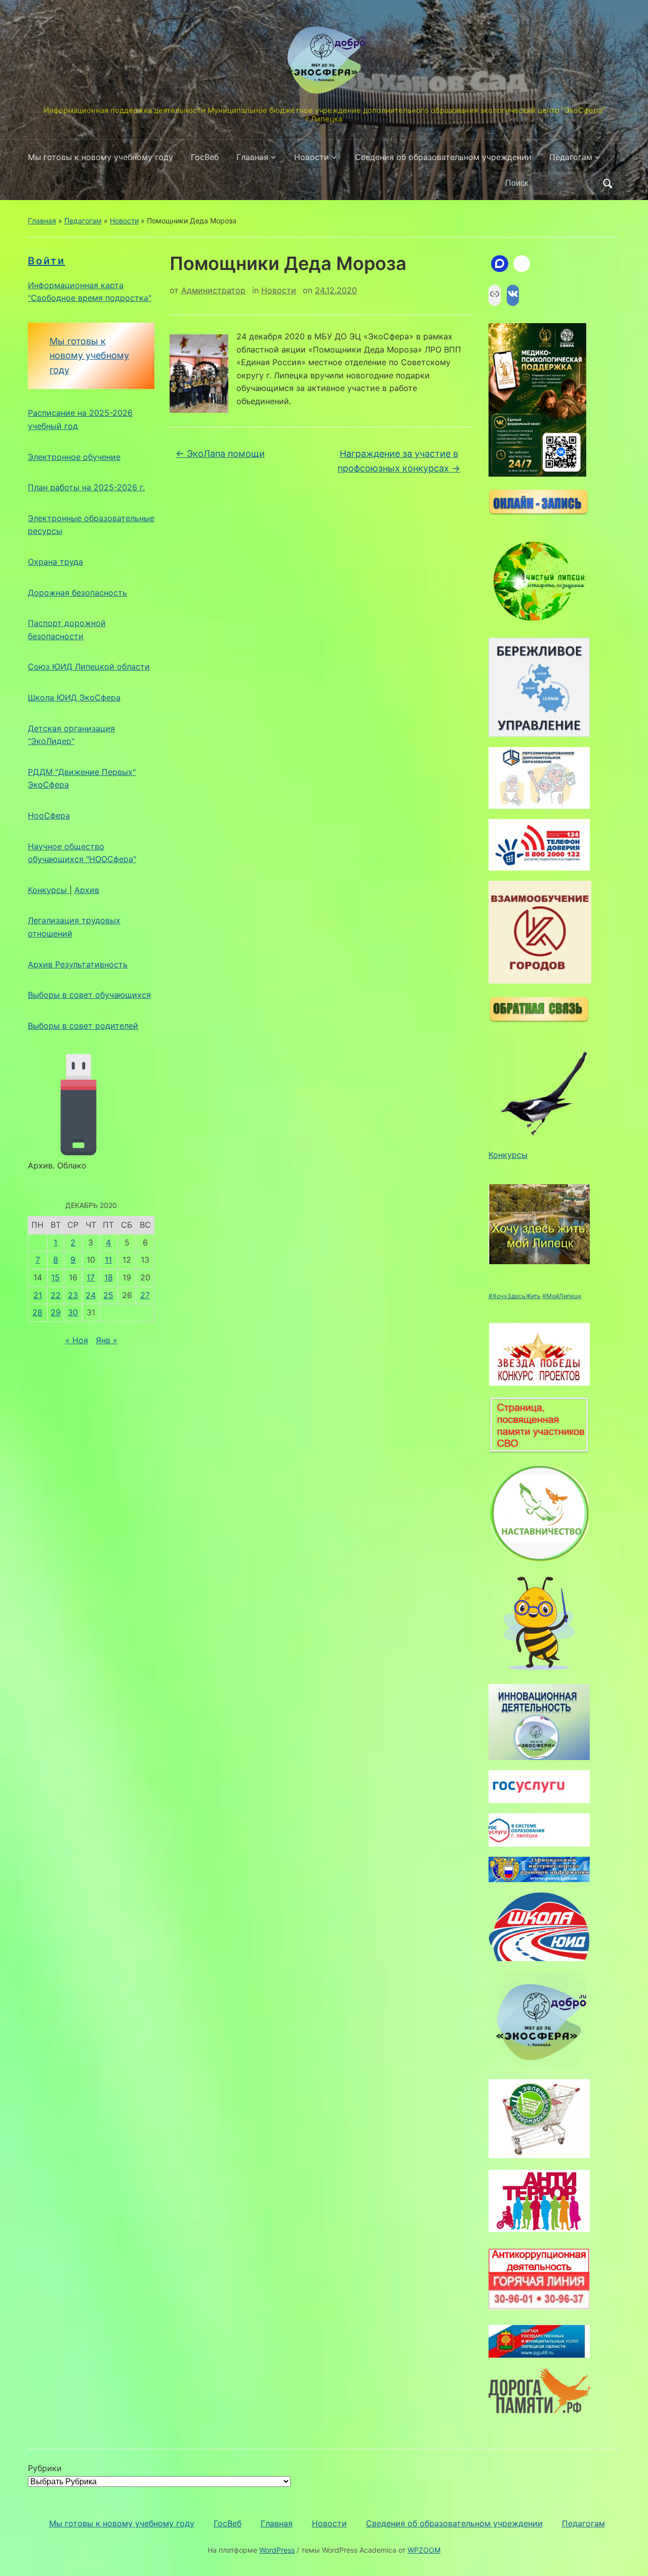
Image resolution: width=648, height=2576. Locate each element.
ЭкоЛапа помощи (220, 454)
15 (55, 1277)
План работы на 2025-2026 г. (86, 487)
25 (108, 1295)
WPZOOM (424, 2550)
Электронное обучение (74, 457)
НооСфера (49, 815)
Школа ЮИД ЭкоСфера (74, 697)
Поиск (607, 183)
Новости (312, 157)
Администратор (213, 290)
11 (108, 1260)
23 (73, 1295)
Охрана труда (55, 562)
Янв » (107, 1340)
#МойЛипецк (562, 1296)
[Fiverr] (522, 264)
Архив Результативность (78, 964)
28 (37, 1312)
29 (56, 1312)
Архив (87, 890)
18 (109, 1277)
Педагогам (571, 157)
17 (91, 1277)
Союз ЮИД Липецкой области (89, 667)
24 (91, 1295)
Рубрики (45, 2468)
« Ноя (77, 1340)
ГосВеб (205, 157)
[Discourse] (500, 264)
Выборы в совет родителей (83, 1026)
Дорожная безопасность (77, 593)
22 (56, 1295)
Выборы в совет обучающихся (89, 995)
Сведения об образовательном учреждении (443, 157)
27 (145, 1295)
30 (73, 1312)
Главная (252, 157)
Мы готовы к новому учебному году (100, 157)
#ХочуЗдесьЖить (515, 1296)
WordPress (277, 2550)
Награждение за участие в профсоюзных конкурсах (399, 461)
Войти (47, 261)
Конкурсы (49, 890)
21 (38, 1295)
